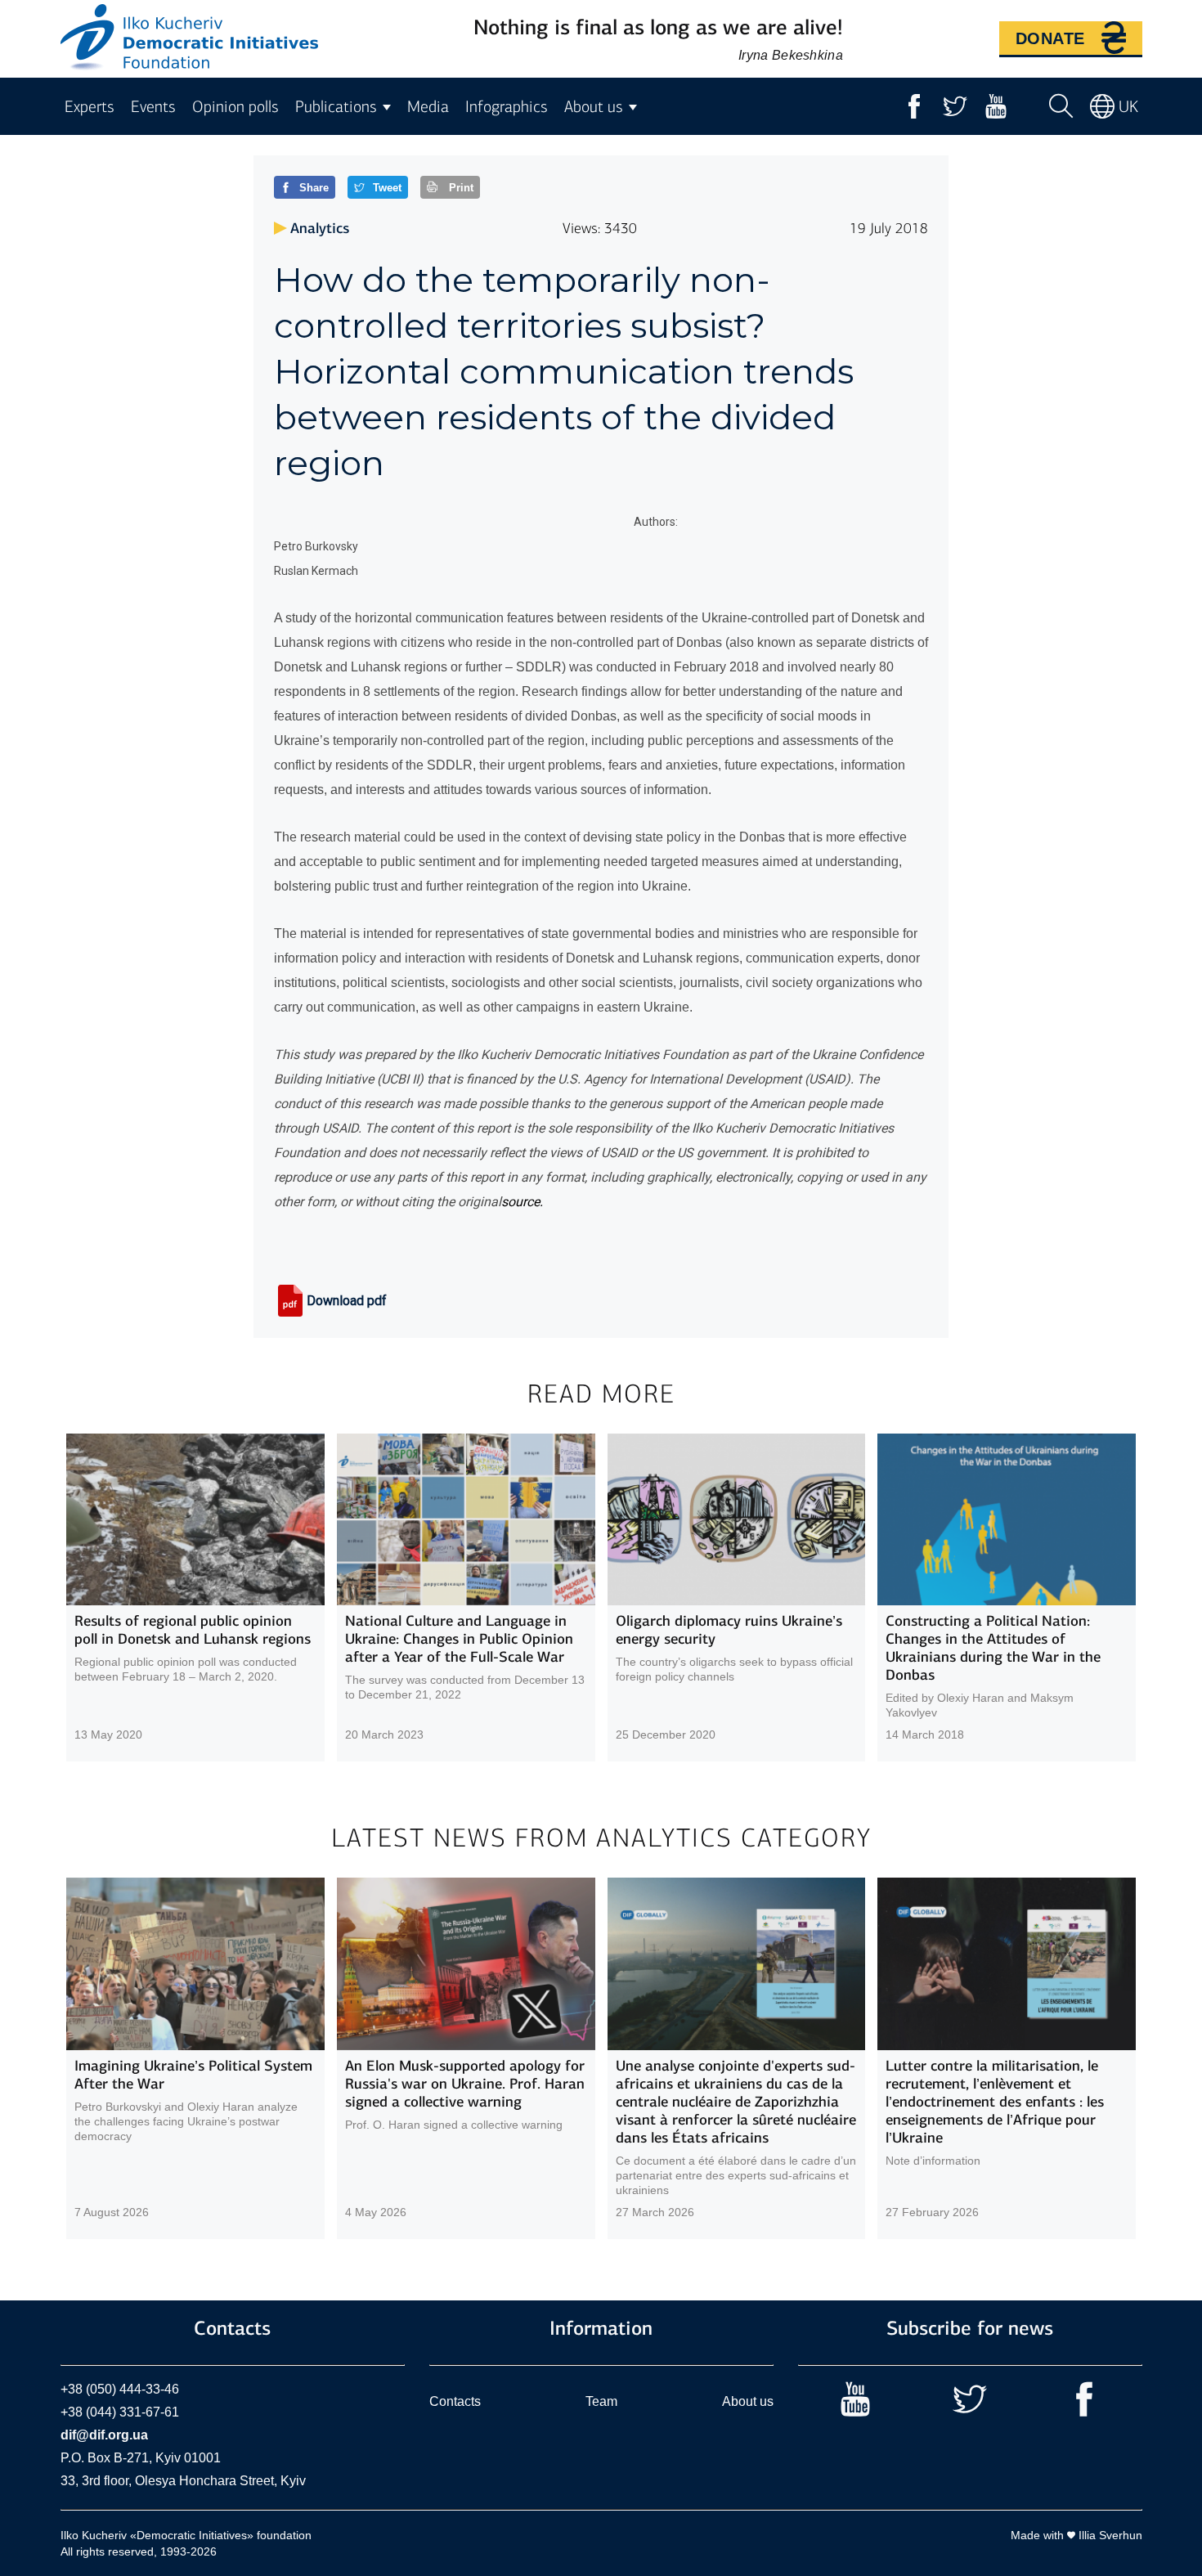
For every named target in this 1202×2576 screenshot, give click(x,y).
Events (153, 107)
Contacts (455, 2401)
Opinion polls (235, 107)
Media (428, 107)
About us (748, 2401)
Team (601, 2401)
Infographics (507, 107)
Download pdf (347, 1301)
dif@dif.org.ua (104, 2435)
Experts (90, 107)
